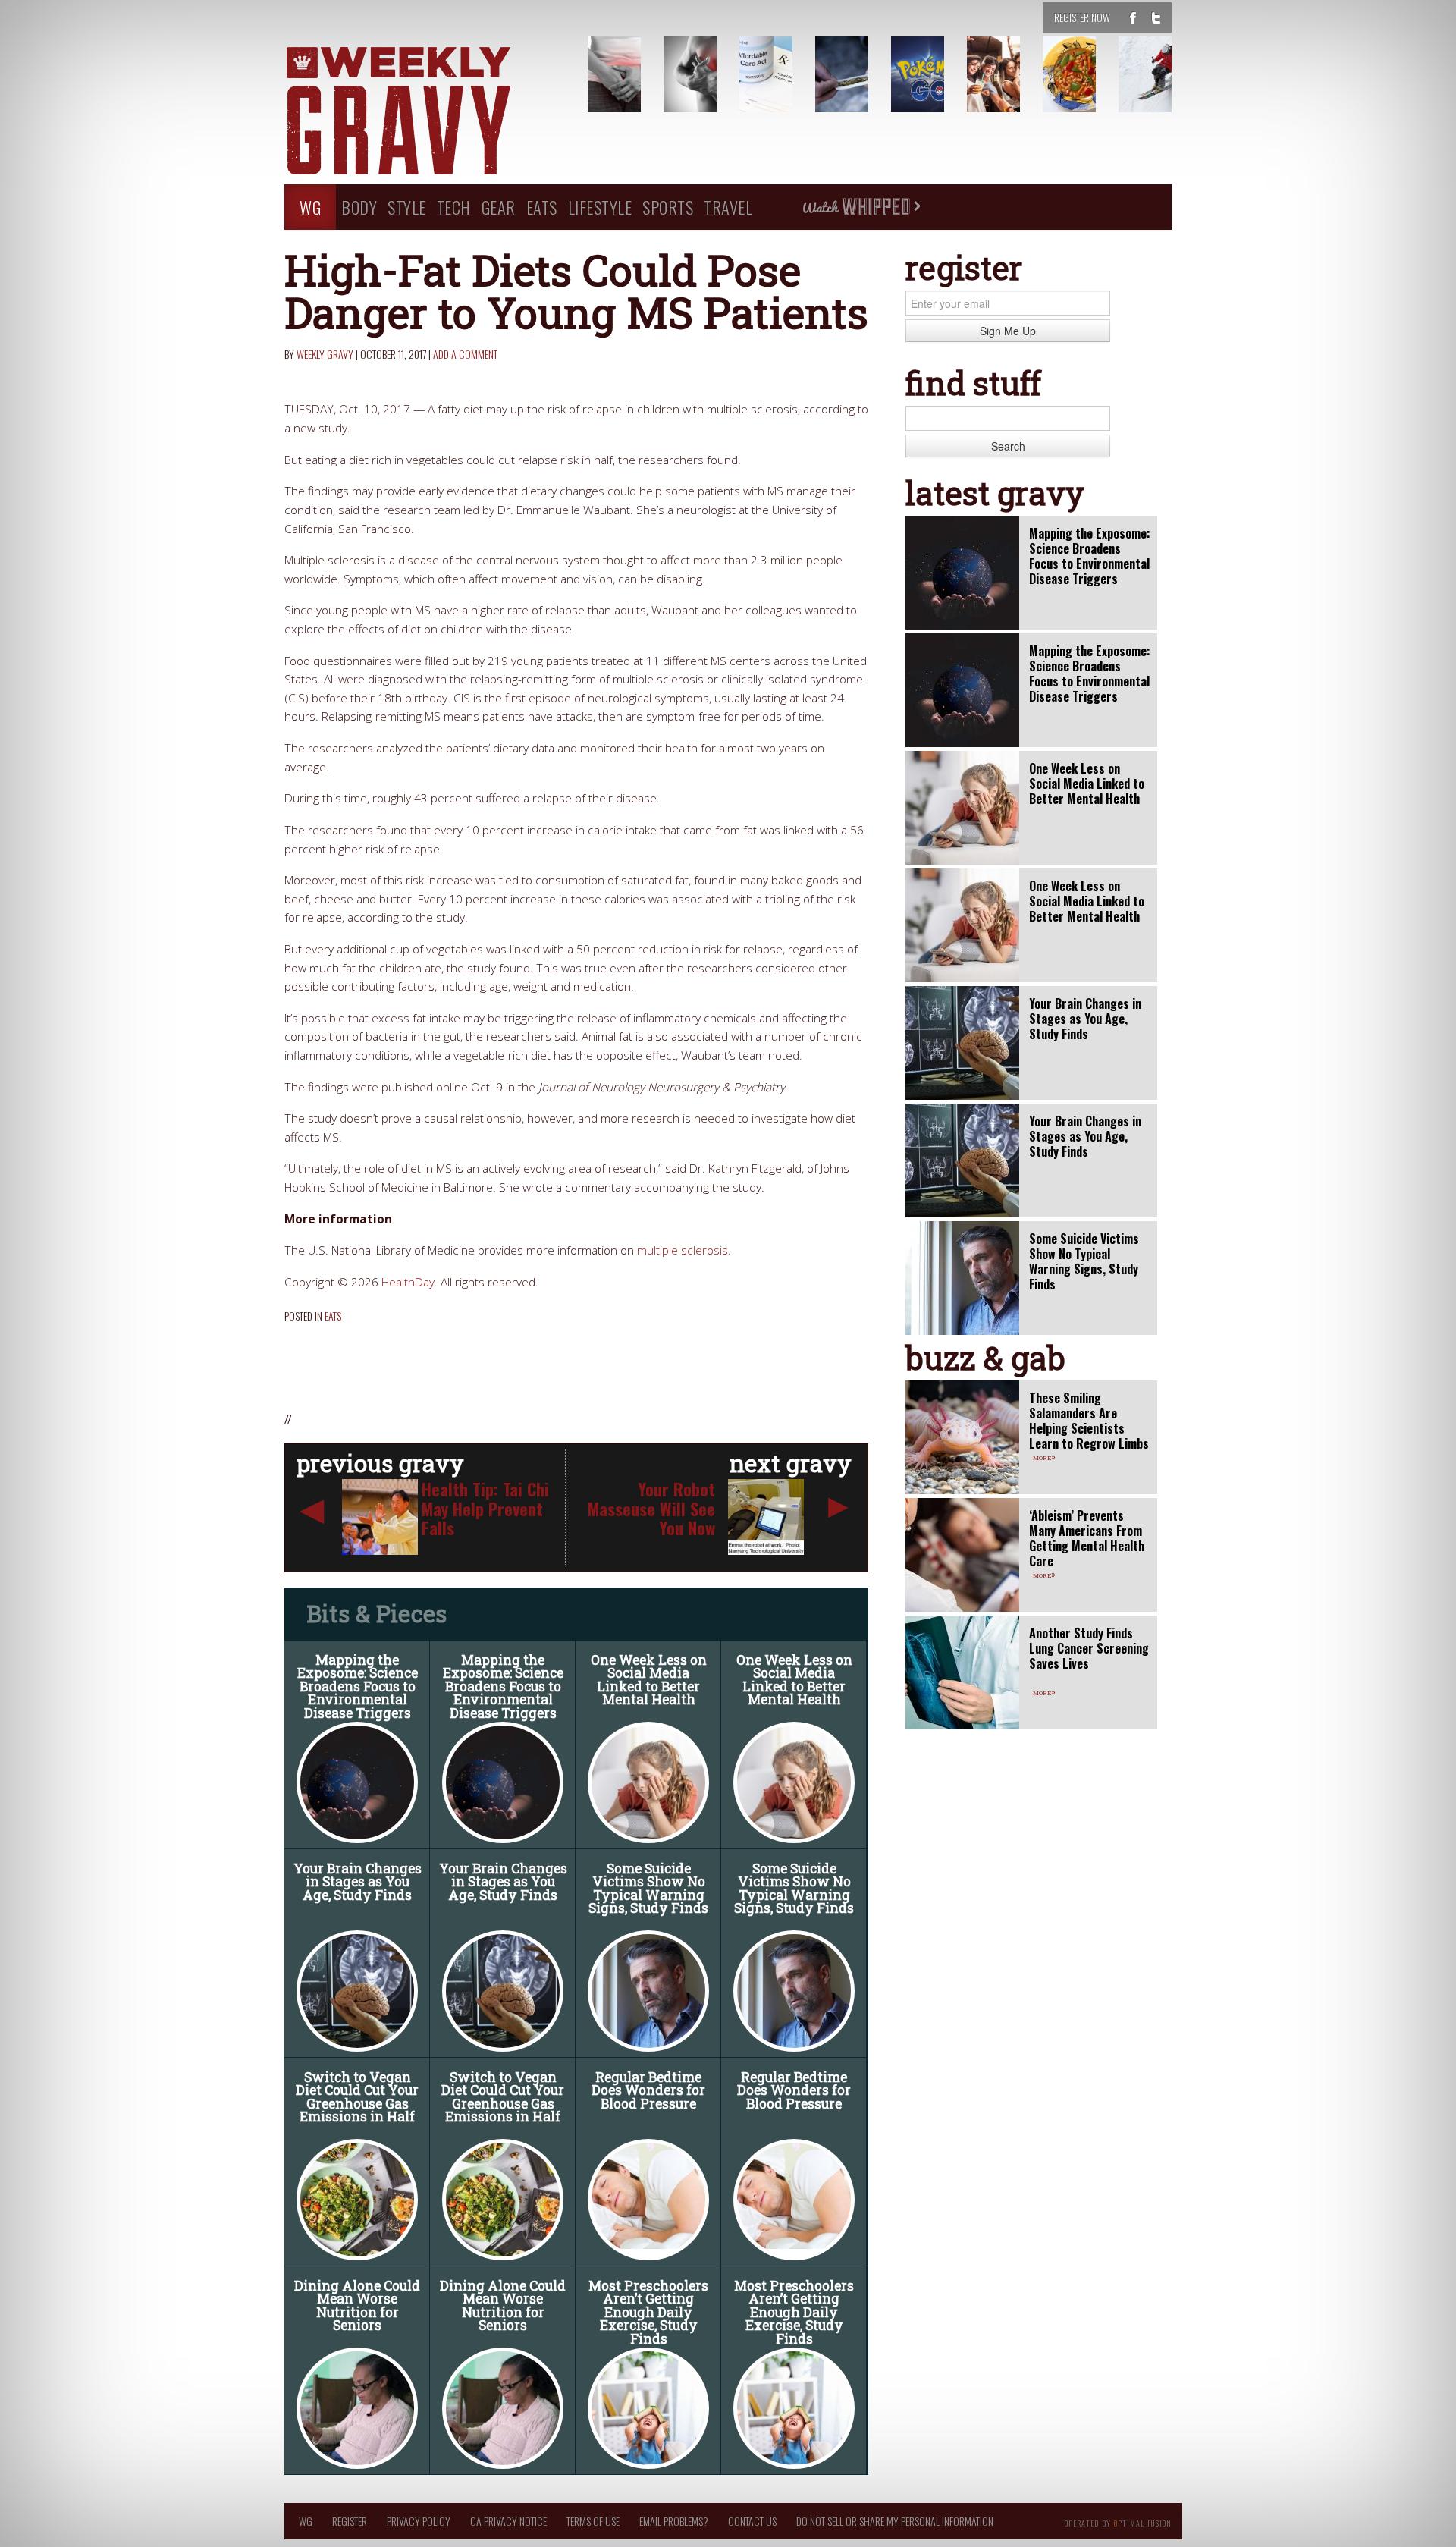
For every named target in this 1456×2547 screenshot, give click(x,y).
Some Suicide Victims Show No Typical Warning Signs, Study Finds (648, 1889)
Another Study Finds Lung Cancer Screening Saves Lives (1089, 1648)
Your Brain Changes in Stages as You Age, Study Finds (358, 1882)
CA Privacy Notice (508, 2521)
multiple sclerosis (682, 1250)
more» (1044, 1456)
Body (359, 207)
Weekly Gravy (325, 354)
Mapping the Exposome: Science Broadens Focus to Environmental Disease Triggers (358, 1686)
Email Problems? (674, 2521)
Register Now (1082, 17)
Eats (542, 207)
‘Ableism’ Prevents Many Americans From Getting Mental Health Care (1087, 1538)
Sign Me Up (1008, 331)
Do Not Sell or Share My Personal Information (895, 2521)
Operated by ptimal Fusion (1118, 2522)
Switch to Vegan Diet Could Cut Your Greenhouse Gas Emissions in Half (357, 2097)
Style (407, 207)
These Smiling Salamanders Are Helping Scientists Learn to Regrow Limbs (1089, 1421)
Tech (454, 207)
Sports (668, 207)
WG (310, 207)
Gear (499, 207)
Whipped (861, 207)
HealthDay (408, 1282)
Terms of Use (593, 2521)
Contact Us (752, 2521)
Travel (728, 207)
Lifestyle (600, 207)
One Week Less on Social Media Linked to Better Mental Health (649, 1680)
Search (1008, 446)
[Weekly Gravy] (425, 112)
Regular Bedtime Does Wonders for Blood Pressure (648, 2090)
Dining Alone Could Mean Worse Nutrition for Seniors (357, 2306)
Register (350, 2521)
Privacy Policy (419, 2521)
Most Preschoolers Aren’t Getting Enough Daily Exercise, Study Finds (648, 2312)
